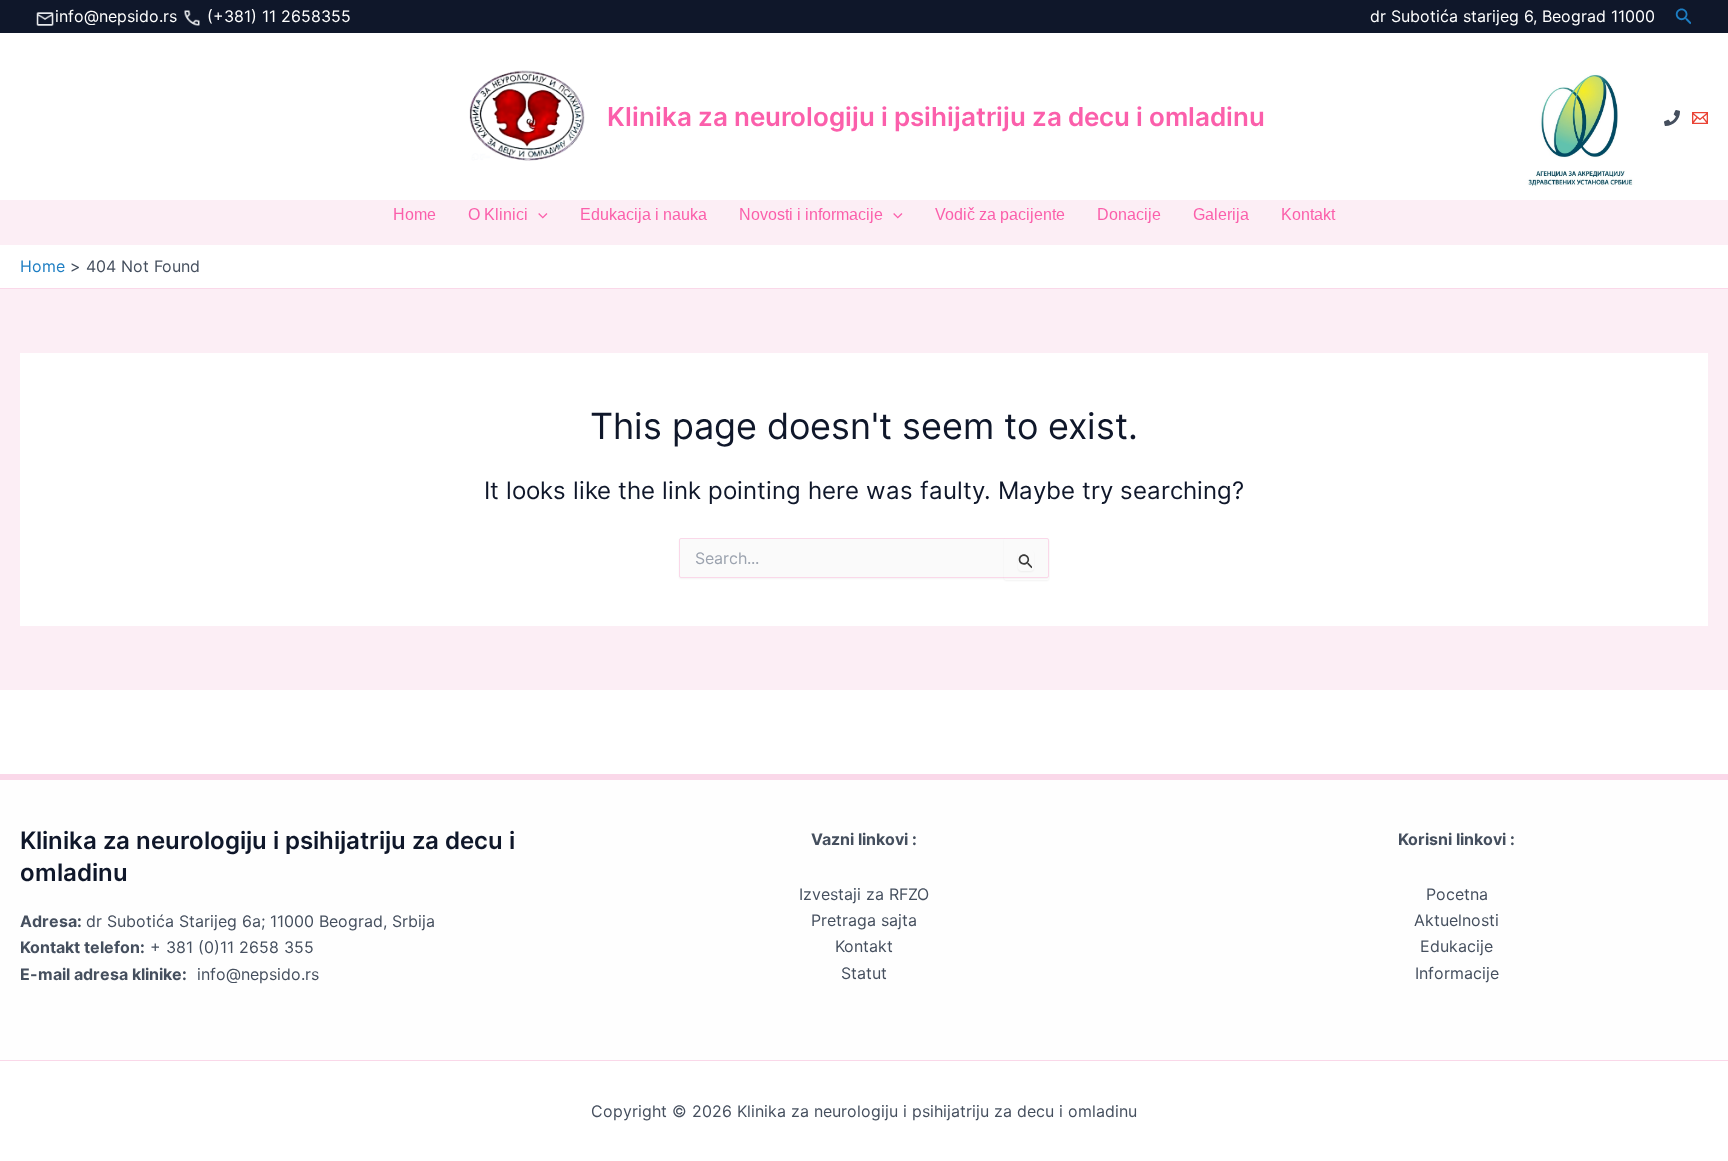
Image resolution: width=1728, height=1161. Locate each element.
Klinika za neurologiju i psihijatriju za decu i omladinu (936, 116)
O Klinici (498, 214)
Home (414, 214)
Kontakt (1308, 214)
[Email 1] (1700, 118)
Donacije (1129, 214)
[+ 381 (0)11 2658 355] (1672, 118)
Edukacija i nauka (643, 214)
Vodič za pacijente (1000, 214)
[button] (1684, 16)
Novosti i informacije (811, 214)
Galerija (1221, 214)
